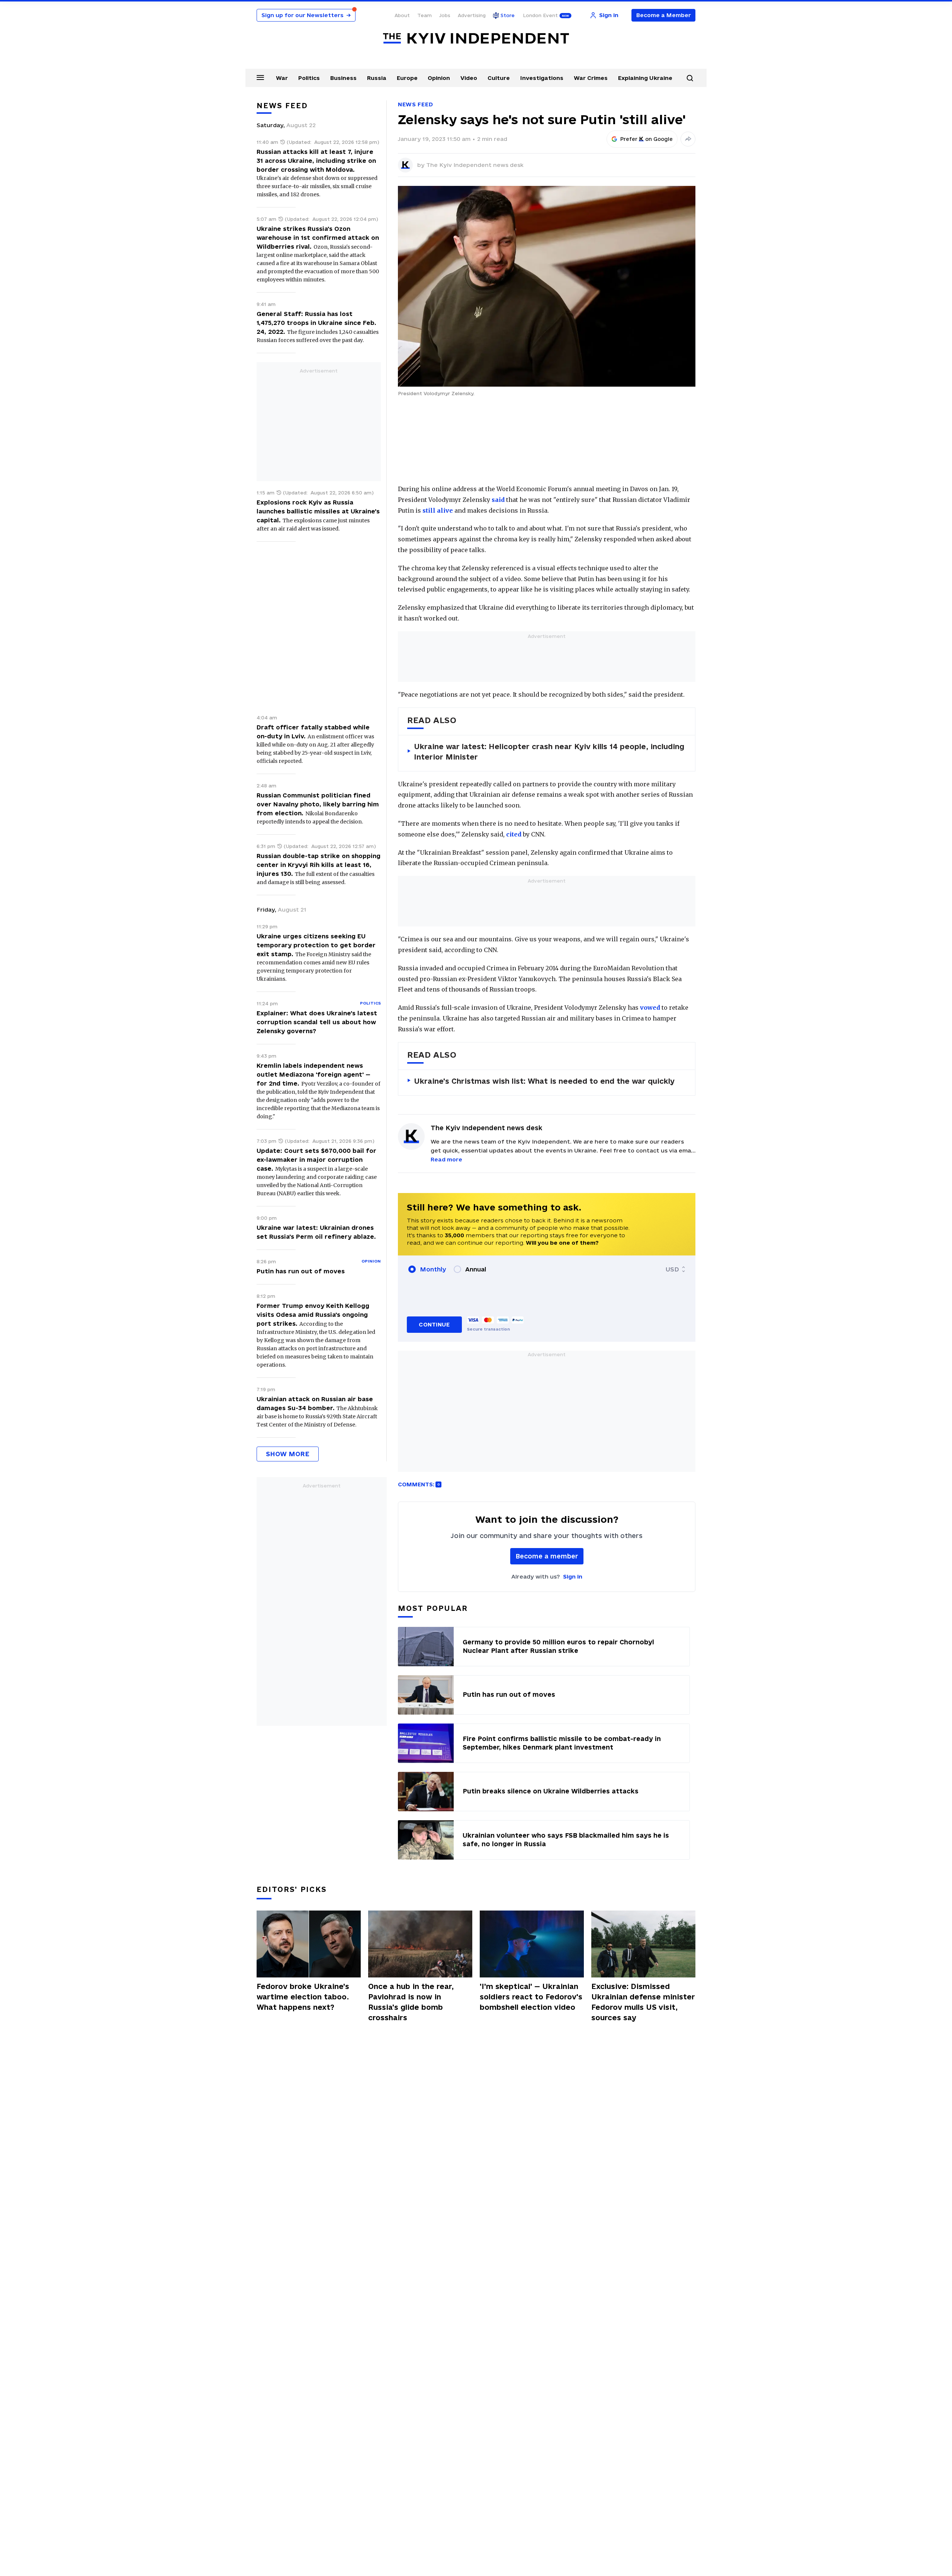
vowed (650, 1007)
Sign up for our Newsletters (306, 15)
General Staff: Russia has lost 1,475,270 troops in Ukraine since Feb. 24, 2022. (316, 323)
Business (343, 78)
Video (469, 78)
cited (514, 834)
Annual (476, 1269)
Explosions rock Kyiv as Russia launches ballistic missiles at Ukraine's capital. (318, 511)
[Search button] (690, 78)
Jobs (445, 15)
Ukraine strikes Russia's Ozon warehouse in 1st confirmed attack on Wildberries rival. (318, 238)
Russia (377, 78)
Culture (499, 78)
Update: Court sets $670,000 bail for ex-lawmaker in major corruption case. (316, 1160)
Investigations (542, 78)
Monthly (433, 1269)
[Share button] (688, 139)
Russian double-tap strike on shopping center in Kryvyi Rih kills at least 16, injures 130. (319, 865)
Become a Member (664, 15)
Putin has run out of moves (301, 1271)
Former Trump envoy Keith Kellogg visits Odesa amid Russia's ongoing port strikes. (313, 1315)
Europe (407, 78)
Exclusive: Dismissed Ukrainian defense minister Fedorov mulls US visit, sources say (643, 2002)
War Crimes (591, 78)
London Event (540, 15)
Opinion (439, 78)
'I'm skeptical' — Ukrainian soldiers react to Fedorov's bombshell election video (531, 1997)
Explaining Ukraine (645, 78)
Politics (309, 78)
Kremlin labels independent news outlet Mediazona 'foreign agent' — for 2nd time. (313, 1074)
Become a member (547, 1556)
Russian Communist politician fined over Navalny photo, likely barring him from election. (318, 804)
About (402, 15)
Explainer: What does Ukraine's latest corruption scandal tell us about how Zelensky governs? (317, 1022)
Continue (434, 1324)
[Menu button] (260, 77)
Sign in (573, 1576)
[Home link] (476, 38)
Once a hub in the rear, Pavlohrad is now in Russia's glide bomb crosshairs (411, 2002)
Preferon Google (647, 139)
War (282, 78)
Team (424, 15)
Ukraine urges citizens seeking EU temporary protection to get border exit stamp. (316, 945)
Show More (288, 1454)
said (498, 500)
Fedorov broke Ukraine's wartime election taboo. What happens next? (303, 1997)
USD (672, 1269)
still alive (438, 510)
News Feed (415, 104)
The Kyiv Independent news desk (475, 165)
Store (508, 15)
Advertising (472, 15)
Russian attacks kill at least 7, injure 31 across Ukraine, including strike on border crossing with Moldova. (316, 161)
